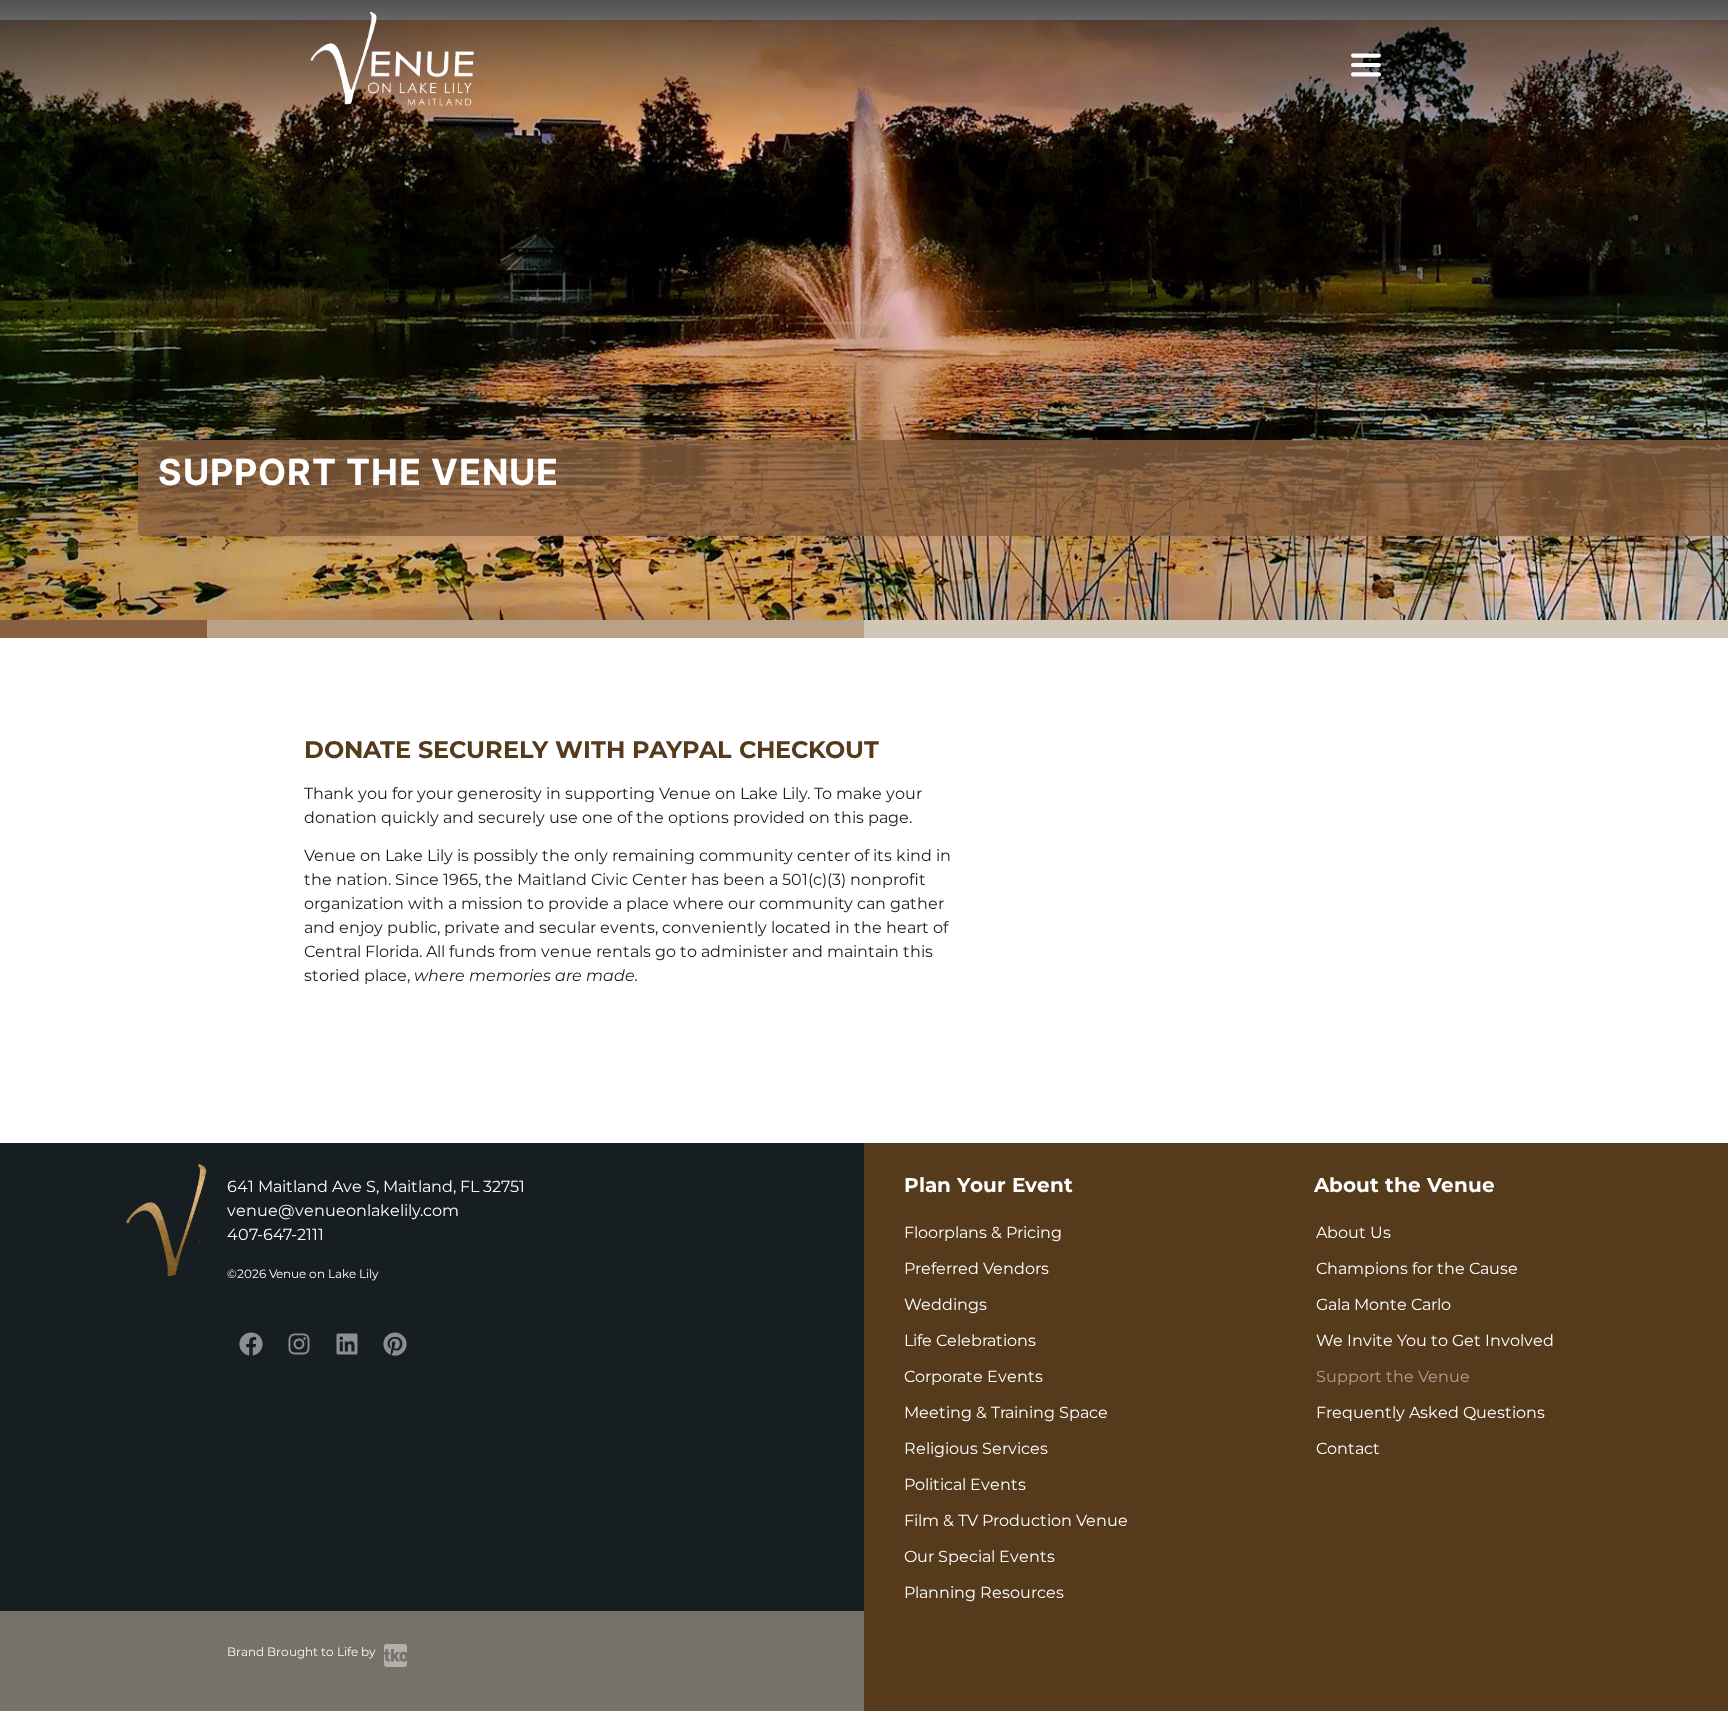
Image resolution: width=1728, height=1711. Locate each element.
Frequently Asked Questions (1430, 1412)
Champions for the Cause (1417, 1268)
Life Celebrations (970, 1340)
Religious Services (976, 1448)
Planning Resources (984, 1592)
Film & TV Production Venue (1016, 1520)
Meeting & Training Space (1006, 1412)
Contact (1348, 1448)
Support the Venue (1393, 1376)
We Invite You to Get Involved (1435, 1340)
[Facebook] (251, 1344)
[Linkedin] (347, 1344)
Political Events (965, 1484)
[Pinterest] (395, 1344)
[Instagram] (299, 1344)
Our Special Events (979, 1556)
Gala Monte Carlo (1383, 1304)
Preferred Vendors (976, 1268)
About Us (1353, 1232)
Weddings (945, 1304)
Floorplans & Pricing (983, 1232)
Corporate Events (973, 1376)
